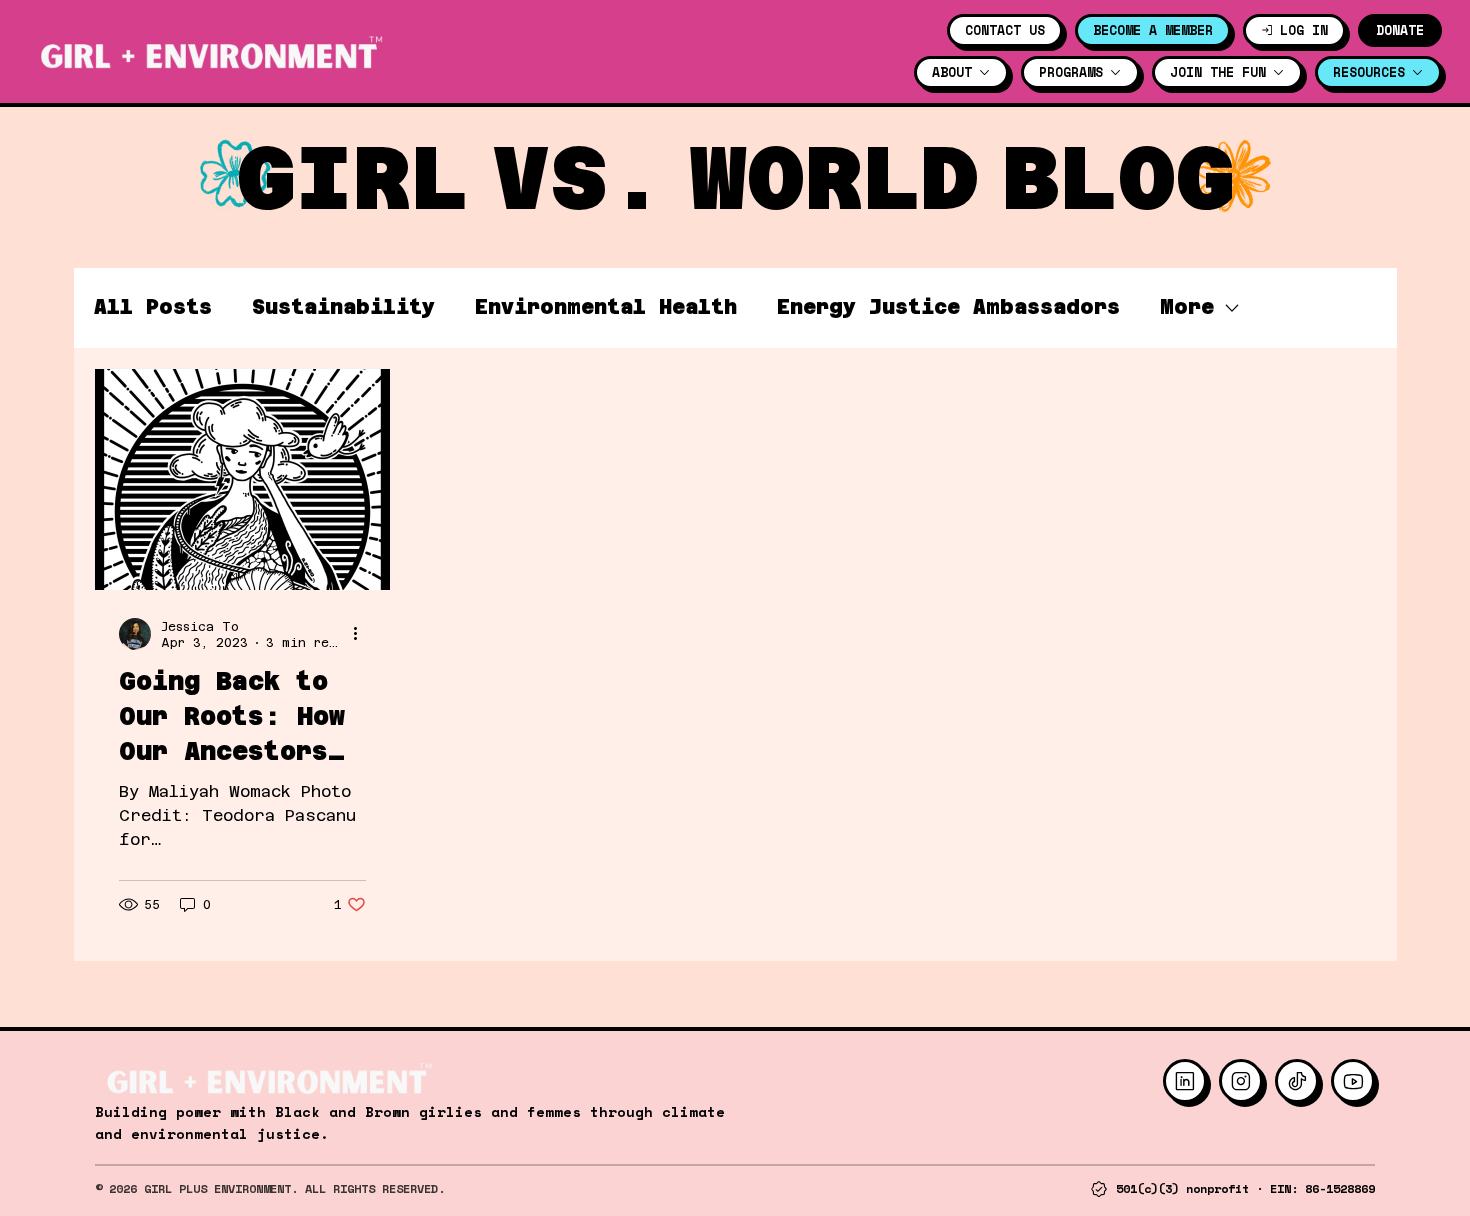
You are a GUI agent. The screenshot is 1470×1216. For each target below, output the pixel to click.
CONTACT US (1005, 30)
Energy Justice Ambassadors (948, 307)
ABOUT (952, 72)
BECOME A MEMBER (1153, 30)
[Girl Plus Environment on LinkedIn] (1185, 1081)
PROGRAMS (1071, 72)
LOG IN (1304, 30)
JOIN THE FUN (1218, 72)
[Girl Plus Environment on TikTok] (1297, 1081)
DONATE (1400, 30)
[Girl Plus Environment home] (208, 52)
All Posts (153, 307)
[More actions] (363, 634)
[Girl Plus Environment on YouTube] (1353, 1081)
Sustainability (343, 307)
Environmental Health (606, 307)
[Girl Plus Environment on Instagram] (1241, 1081)
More (1187, 307)
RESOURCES (1369, 72)
